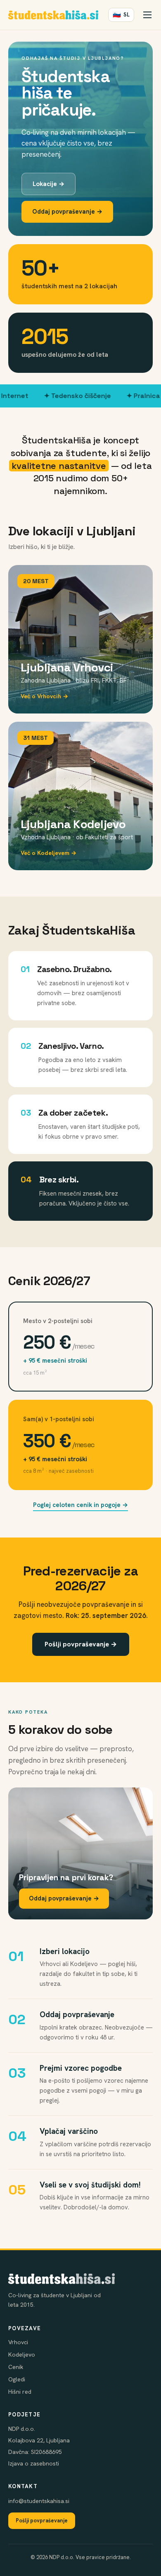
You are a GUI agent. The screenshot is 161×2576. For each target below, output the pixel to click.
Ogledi (17, 2379)
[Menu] (147, 15)
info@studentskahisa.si (39, 2501)
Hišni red (20, 2392)
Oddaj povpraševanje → (67, 212)
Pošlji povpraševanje (42, 2521)
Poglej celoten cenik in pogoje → (80, 1505)
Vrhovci (18, 2342)
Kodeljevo (22, 2355)
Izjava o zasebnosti (34, 2463)
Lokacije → (49, 184)
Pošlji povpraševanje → (81, 1644)
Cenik (16, 2367)
